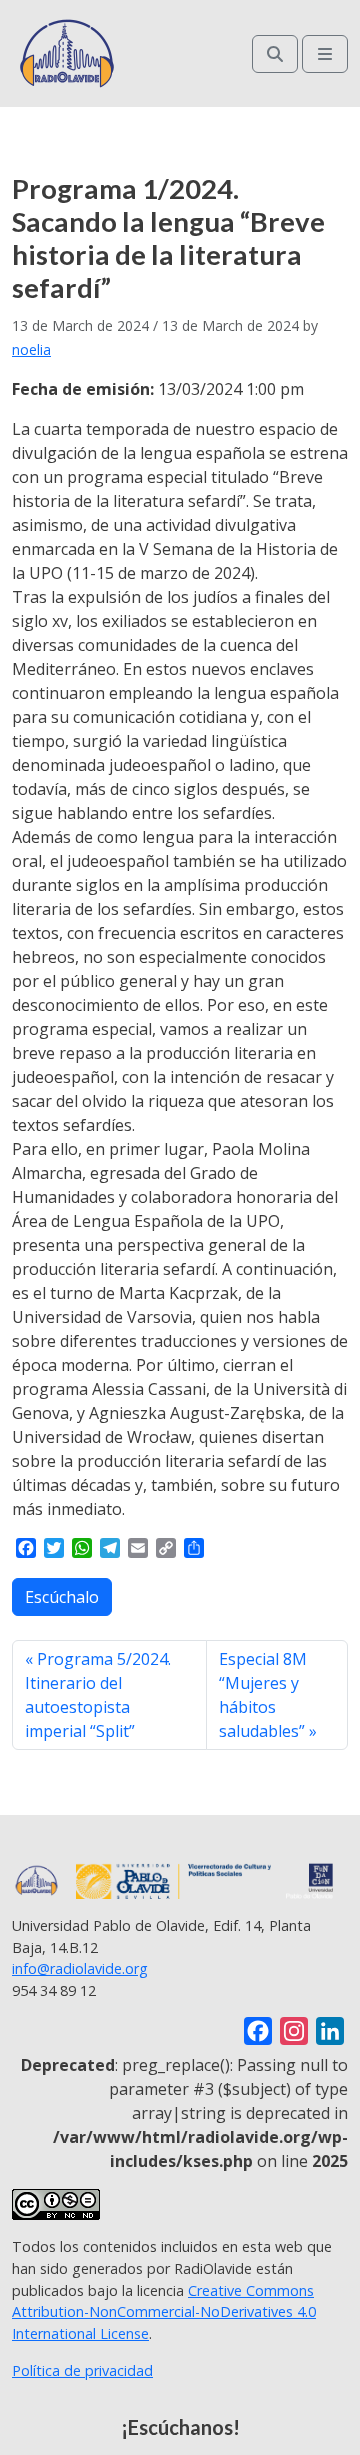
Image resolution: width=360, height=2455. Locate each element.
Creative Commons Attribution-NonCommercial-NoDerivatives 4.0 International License (164, 2312)
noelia (31, 349)
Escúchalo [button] (62, 1597)
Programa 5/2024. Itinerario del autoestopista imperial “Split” (98, 1695)
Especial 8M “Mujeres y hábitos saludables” (263, 1695)
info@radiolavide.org (80, 1968)
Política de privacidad (82, 2370)
